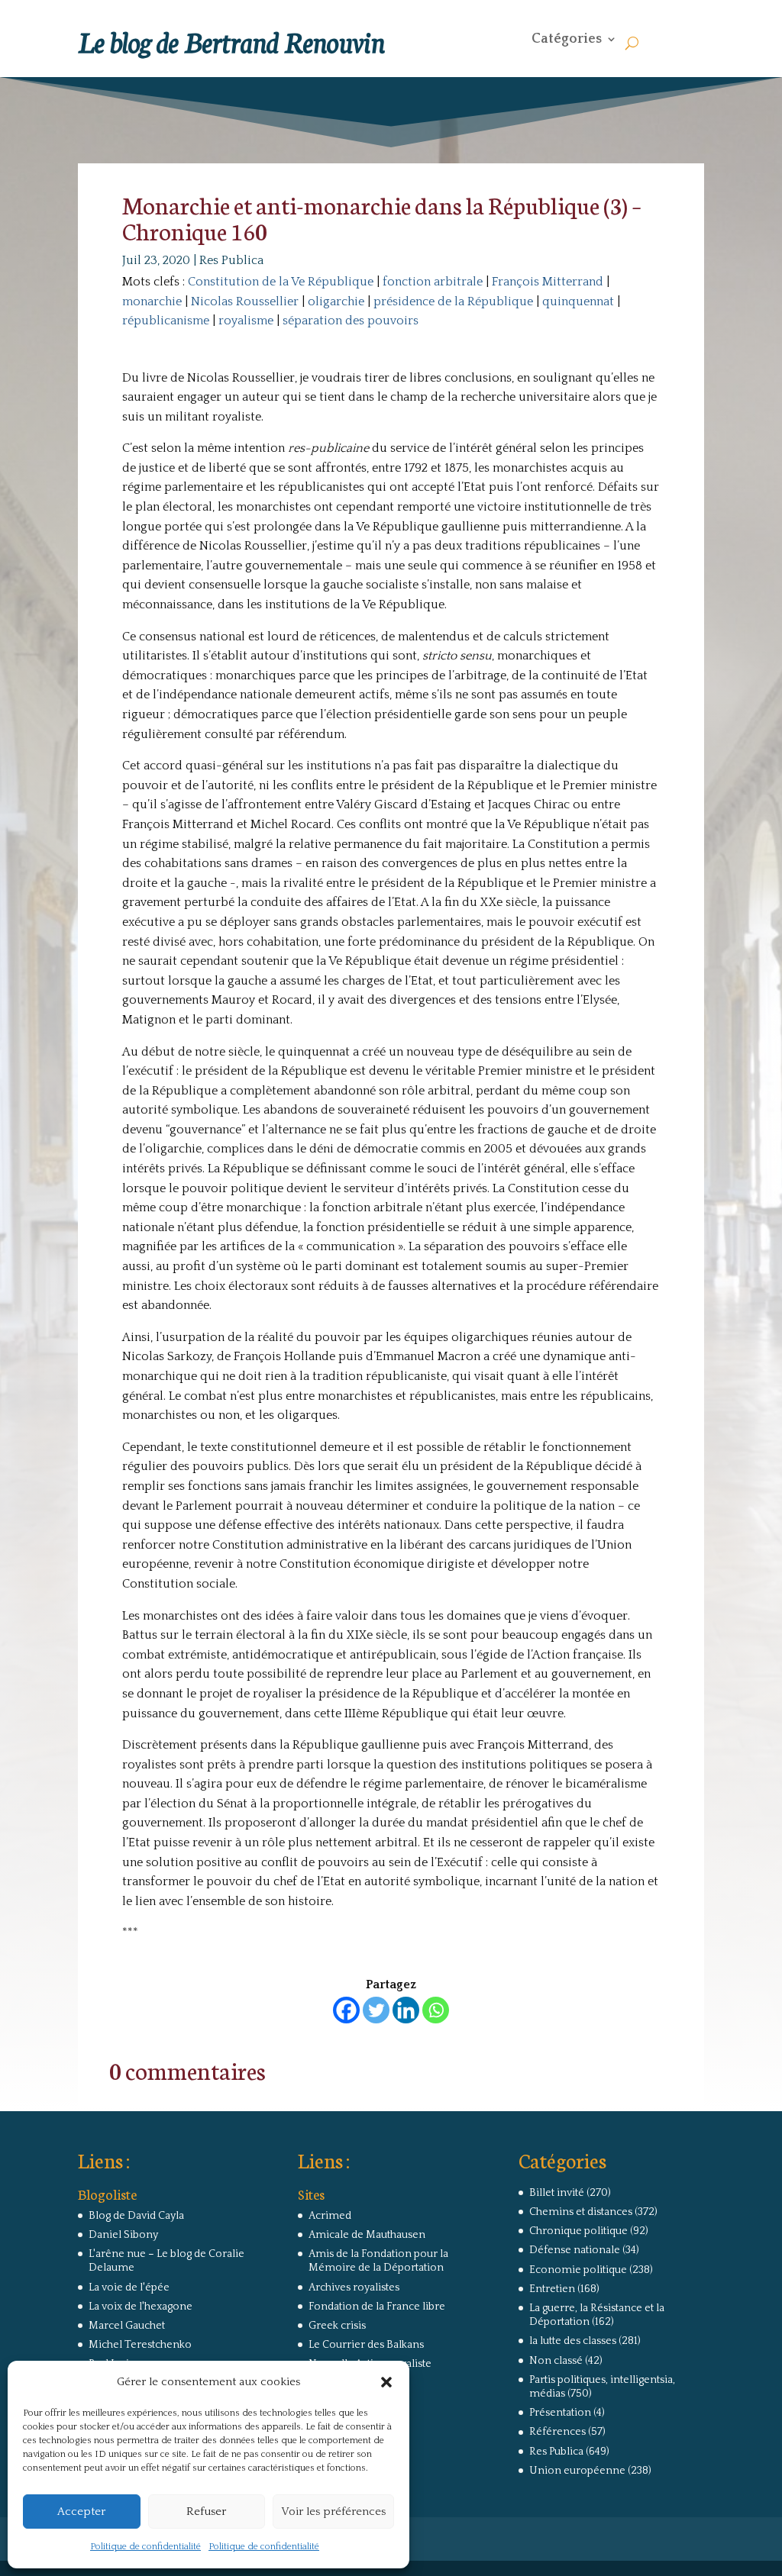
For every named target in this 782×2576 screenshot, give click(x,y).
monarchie (152, 301)
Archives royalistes (354, 2287)
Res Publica (231, 260)
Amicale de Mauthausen (367, 2235)
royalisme (246, 321)
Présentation (560, 2413)
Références (557, 2432)
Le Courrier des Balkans (366, 2345)
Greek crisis (337, 2326)
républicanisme (166, 321)
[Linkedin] (406, 2010)
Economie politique (578, 2270)
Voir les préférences (333, 2512)
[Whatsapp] (436, 2010)
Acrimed (330, 2216)
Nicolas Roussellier (245, 301)
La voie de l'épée (129, 2287)
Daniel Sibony (123, 2235)
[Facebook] (346, 2010)
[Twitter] (376, 2010)
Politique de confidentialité (145, 2547)
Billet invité (557, 2193)
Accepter (81, 2512)
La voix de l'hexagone (141, 2307)
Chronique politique (578, 2231)
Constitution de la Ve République (281, 282)
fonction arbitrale (433, 282)
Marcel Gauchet (127, 2326)
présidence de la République (453, 301)
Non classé (556, 2361)
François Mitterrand (548, 282)
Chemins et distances (581, 2212)
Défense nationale (575, 2250)
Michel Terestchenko (140, 2345)
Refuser (206, 2512)
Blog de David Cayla (136, 2216)
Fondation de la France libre (377, 2307)
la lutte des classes (573, 2341)
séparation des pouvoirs (351, 321)
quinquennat (578, 301)
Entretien (552, 2289)
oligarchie (336, 301)
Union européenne (577, 2471)
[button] (386, 2382)
